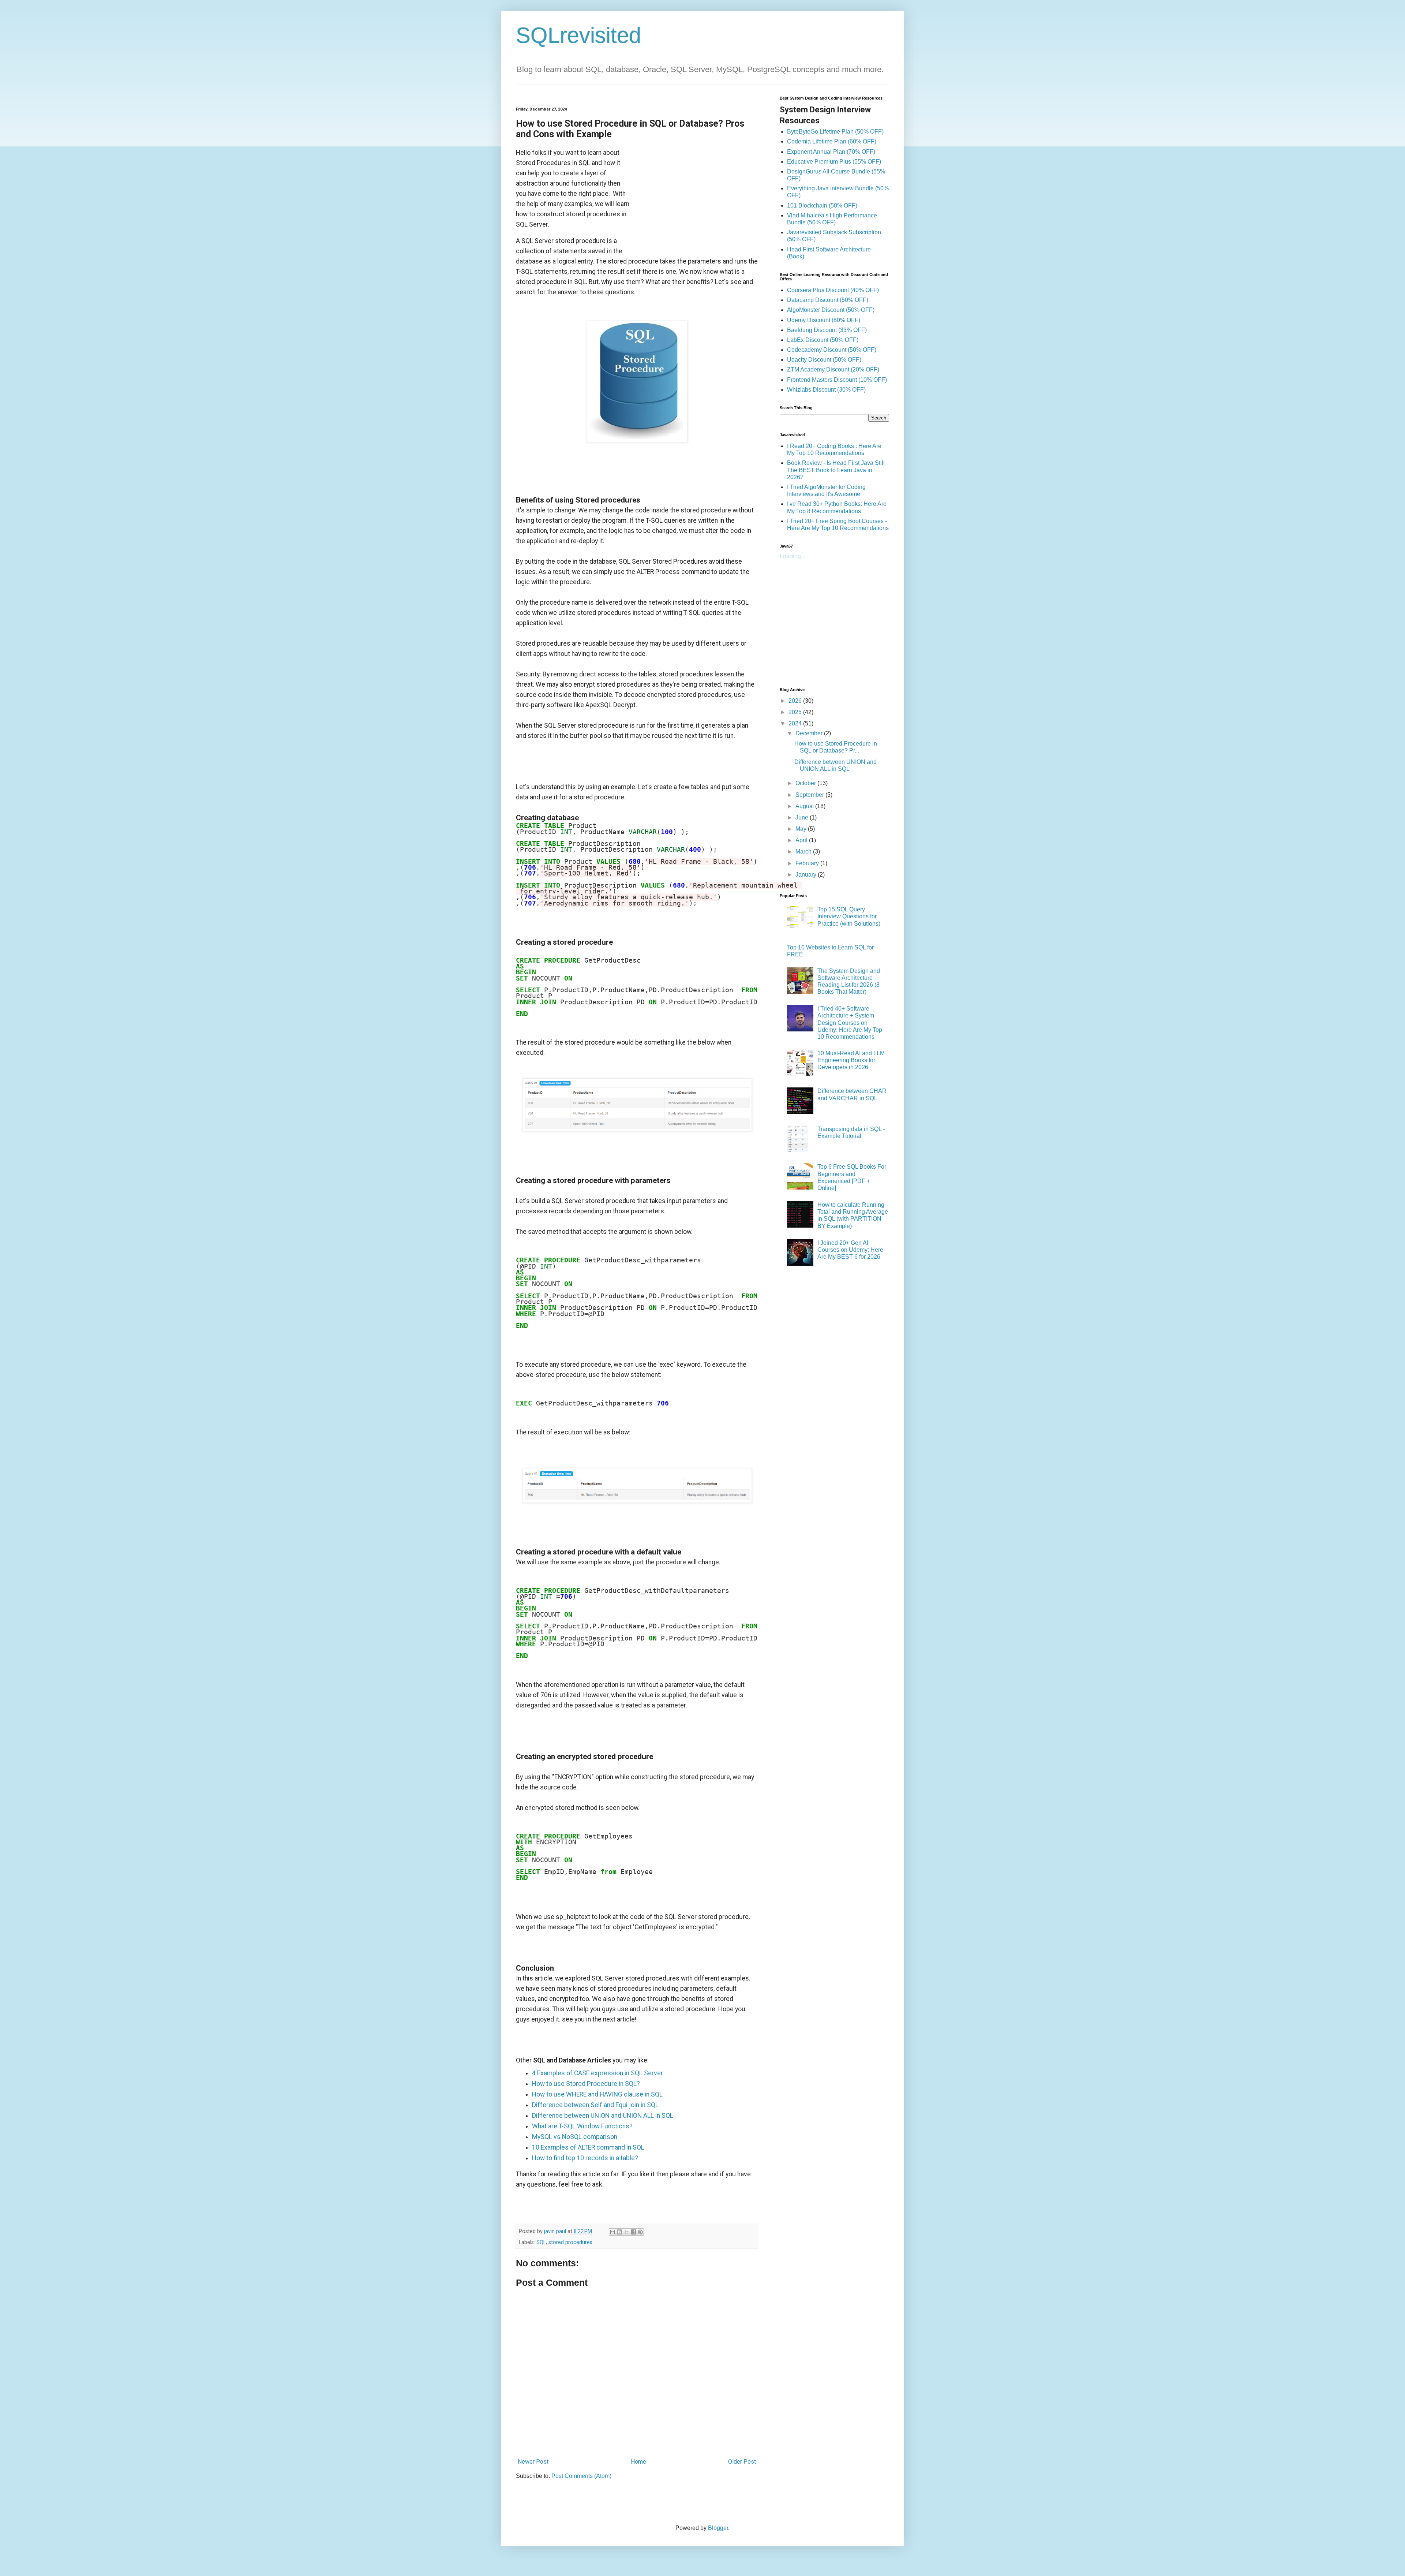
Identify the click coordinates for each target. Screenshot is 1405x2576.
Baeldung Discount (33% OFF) (827, 330)
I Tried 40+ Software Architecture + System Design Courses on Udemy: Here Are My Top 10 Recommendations (850, 1023)
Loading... (793, 556)
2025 (796, 712)
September (810, 795)
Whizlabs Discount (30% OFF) (826, 390)
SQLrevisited (578, 35)
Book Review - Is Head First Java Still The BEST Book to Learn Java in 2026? (836, 470)
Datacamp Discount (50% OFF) (828, 300)
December (810, 733)
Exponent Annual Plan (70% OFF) (831, 152)
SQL (541, 2242)
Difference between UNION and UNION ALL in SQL (603, 2116)
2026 (796, 701)
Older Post (742, 2462)
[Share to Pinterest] (640, 2232)
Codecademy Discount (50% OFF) (832, 350)
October (806, 783)
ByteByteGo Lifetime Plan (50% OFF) (835, 132)
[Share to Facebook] (633, 2232)
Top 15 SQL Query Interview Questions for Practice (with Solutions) (849, 916)
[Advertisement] (694, 193)
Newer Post (533, 2462)
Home (638, 2462)
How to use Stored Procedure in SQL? (586, 2084)
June (803, 817)
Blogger (718, 2528)
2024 (796, 723)
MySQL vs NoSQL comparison (575, 2137)
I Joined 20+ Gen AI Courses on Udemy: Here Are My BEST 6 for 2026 (850, 1250)
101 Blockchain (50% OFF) (822, 206)
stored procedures (570, 2242)
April (802, 840)
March (804, 852)
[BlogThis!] (619, 2232)
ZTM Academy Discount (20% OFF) (833, 369)
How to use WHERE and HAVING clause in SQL (597, 2094)
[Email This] (612, 2232)
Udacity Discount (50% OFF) (824, 360)
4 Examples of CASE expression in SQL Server (597, 2073)
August (805, 806)
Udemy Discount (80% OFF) (824, 320)
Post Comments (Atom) (581, 2476)
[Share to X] (626, 2232)
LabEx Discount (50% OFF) (823, 340)
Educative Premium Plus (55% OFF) (834, 162)
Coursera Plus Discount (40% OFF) (833, 290)
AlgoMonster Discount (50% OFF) (831, 310)
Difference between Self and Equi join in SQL (595, 2105)
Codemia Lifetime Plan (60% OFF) (832, 141)
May (802, 829)
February (808, 863)
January (807, 875)
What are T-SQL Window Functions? (582, 2126)
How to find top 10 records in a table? (585, 2158)
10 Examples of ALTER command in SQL (588, 2147)
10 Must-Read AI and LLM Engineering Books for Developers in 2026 (851, 1060)
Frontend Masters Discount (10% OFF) (837, 380)
